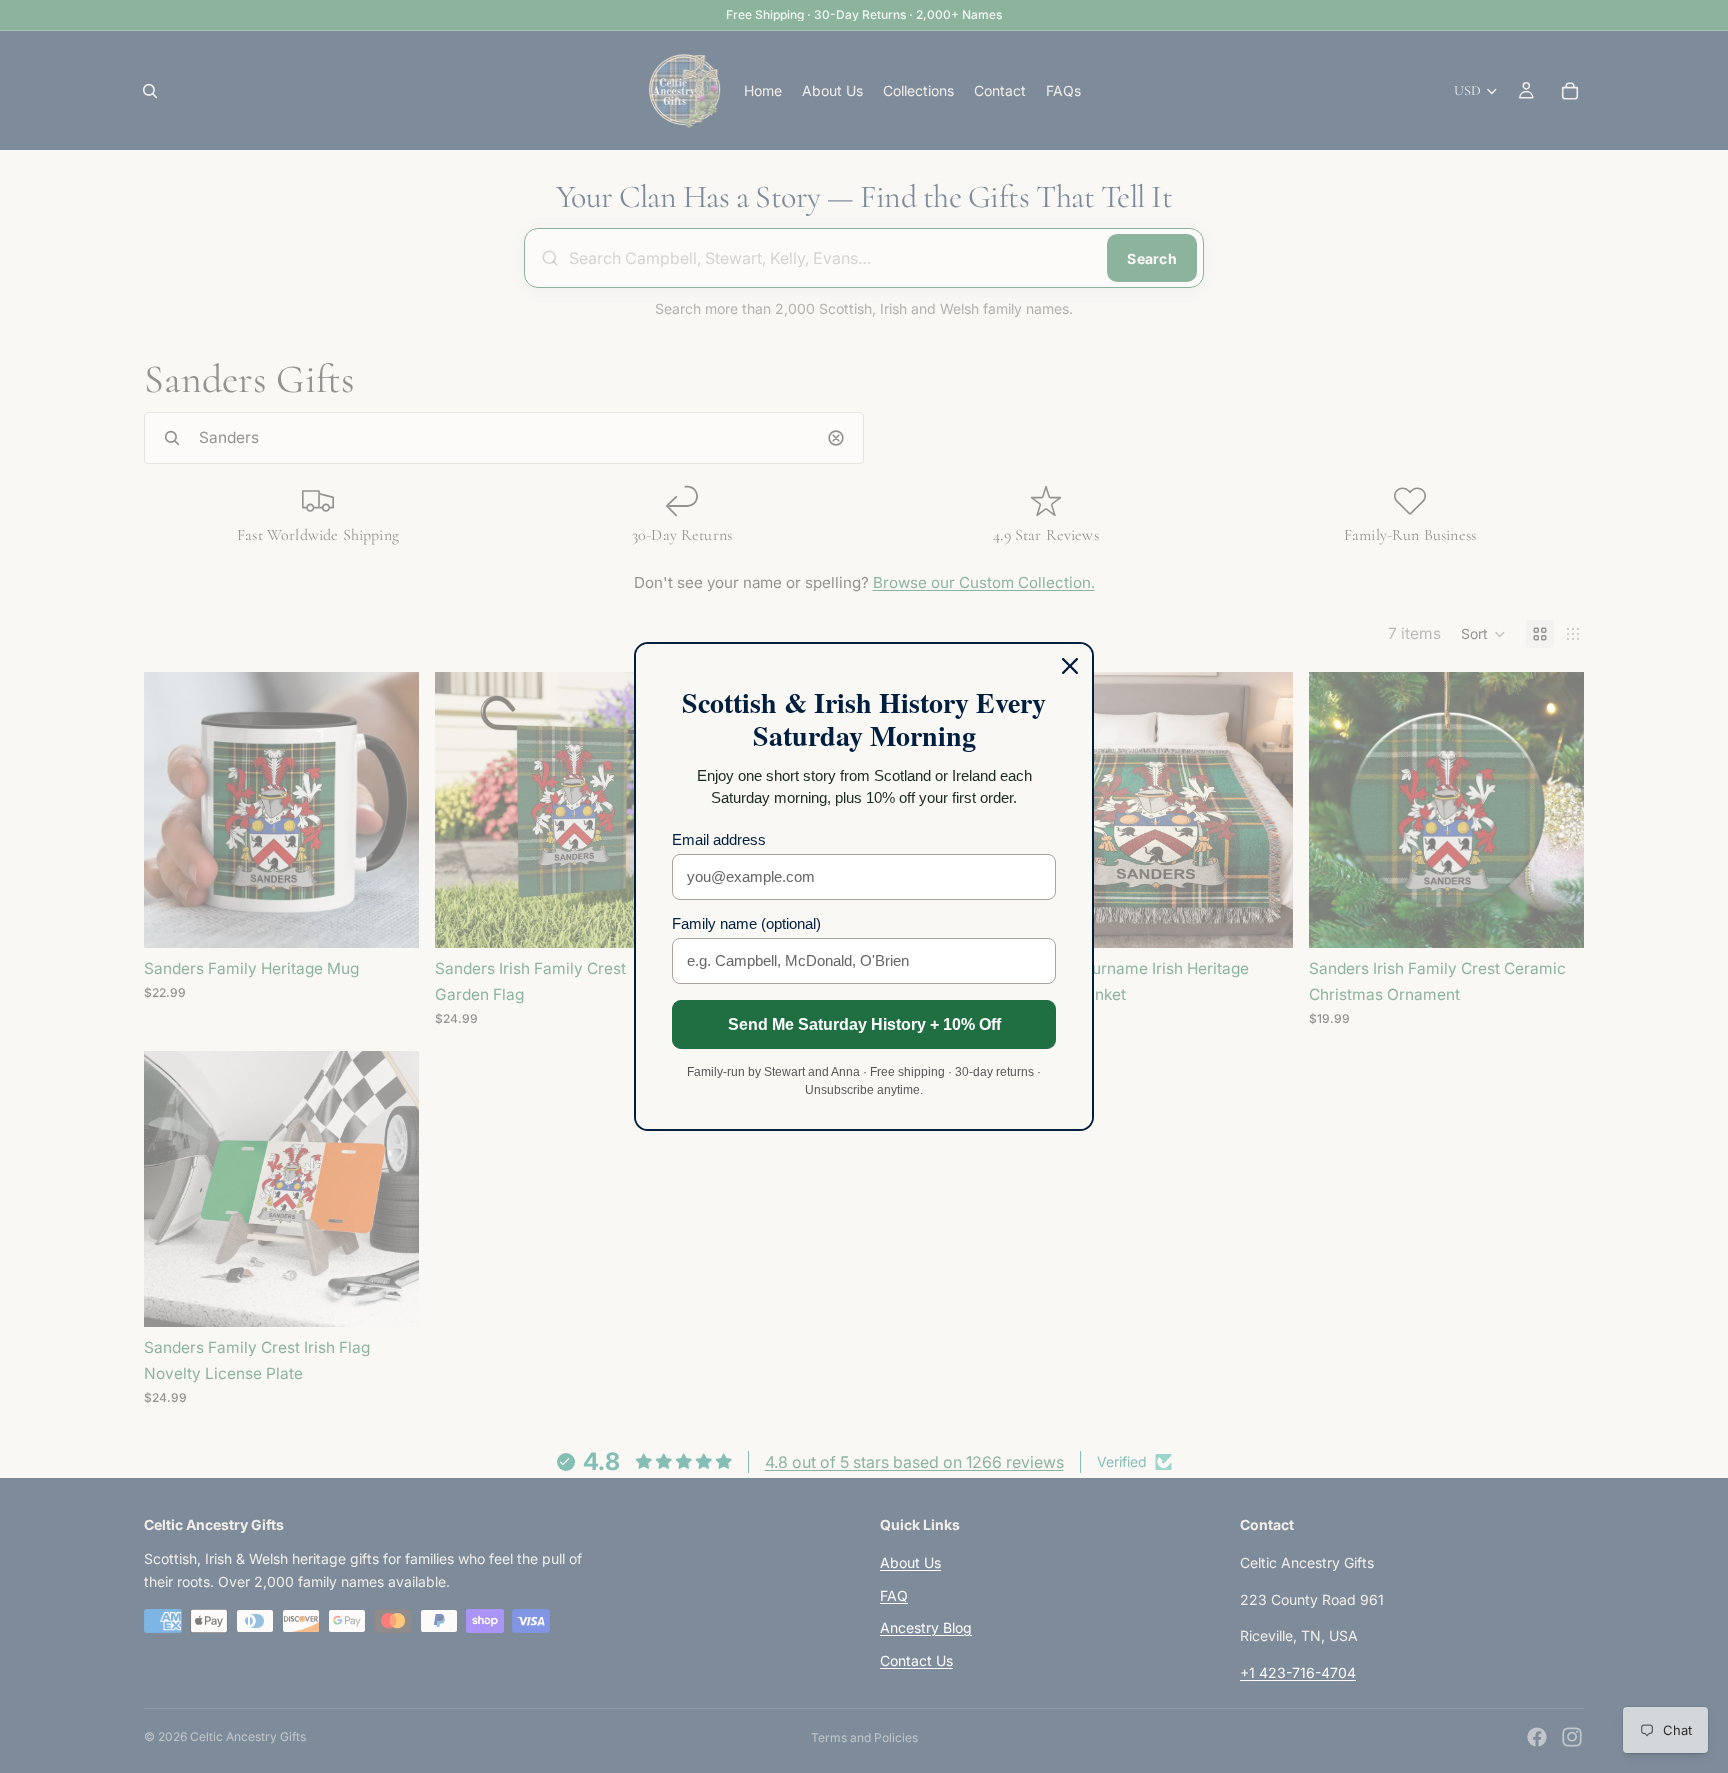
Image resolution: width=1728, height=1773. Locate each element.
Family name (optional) (746, 923)
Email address (719, 839)
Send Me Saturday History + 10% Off (864, 1024)
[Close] (1070, 666)
